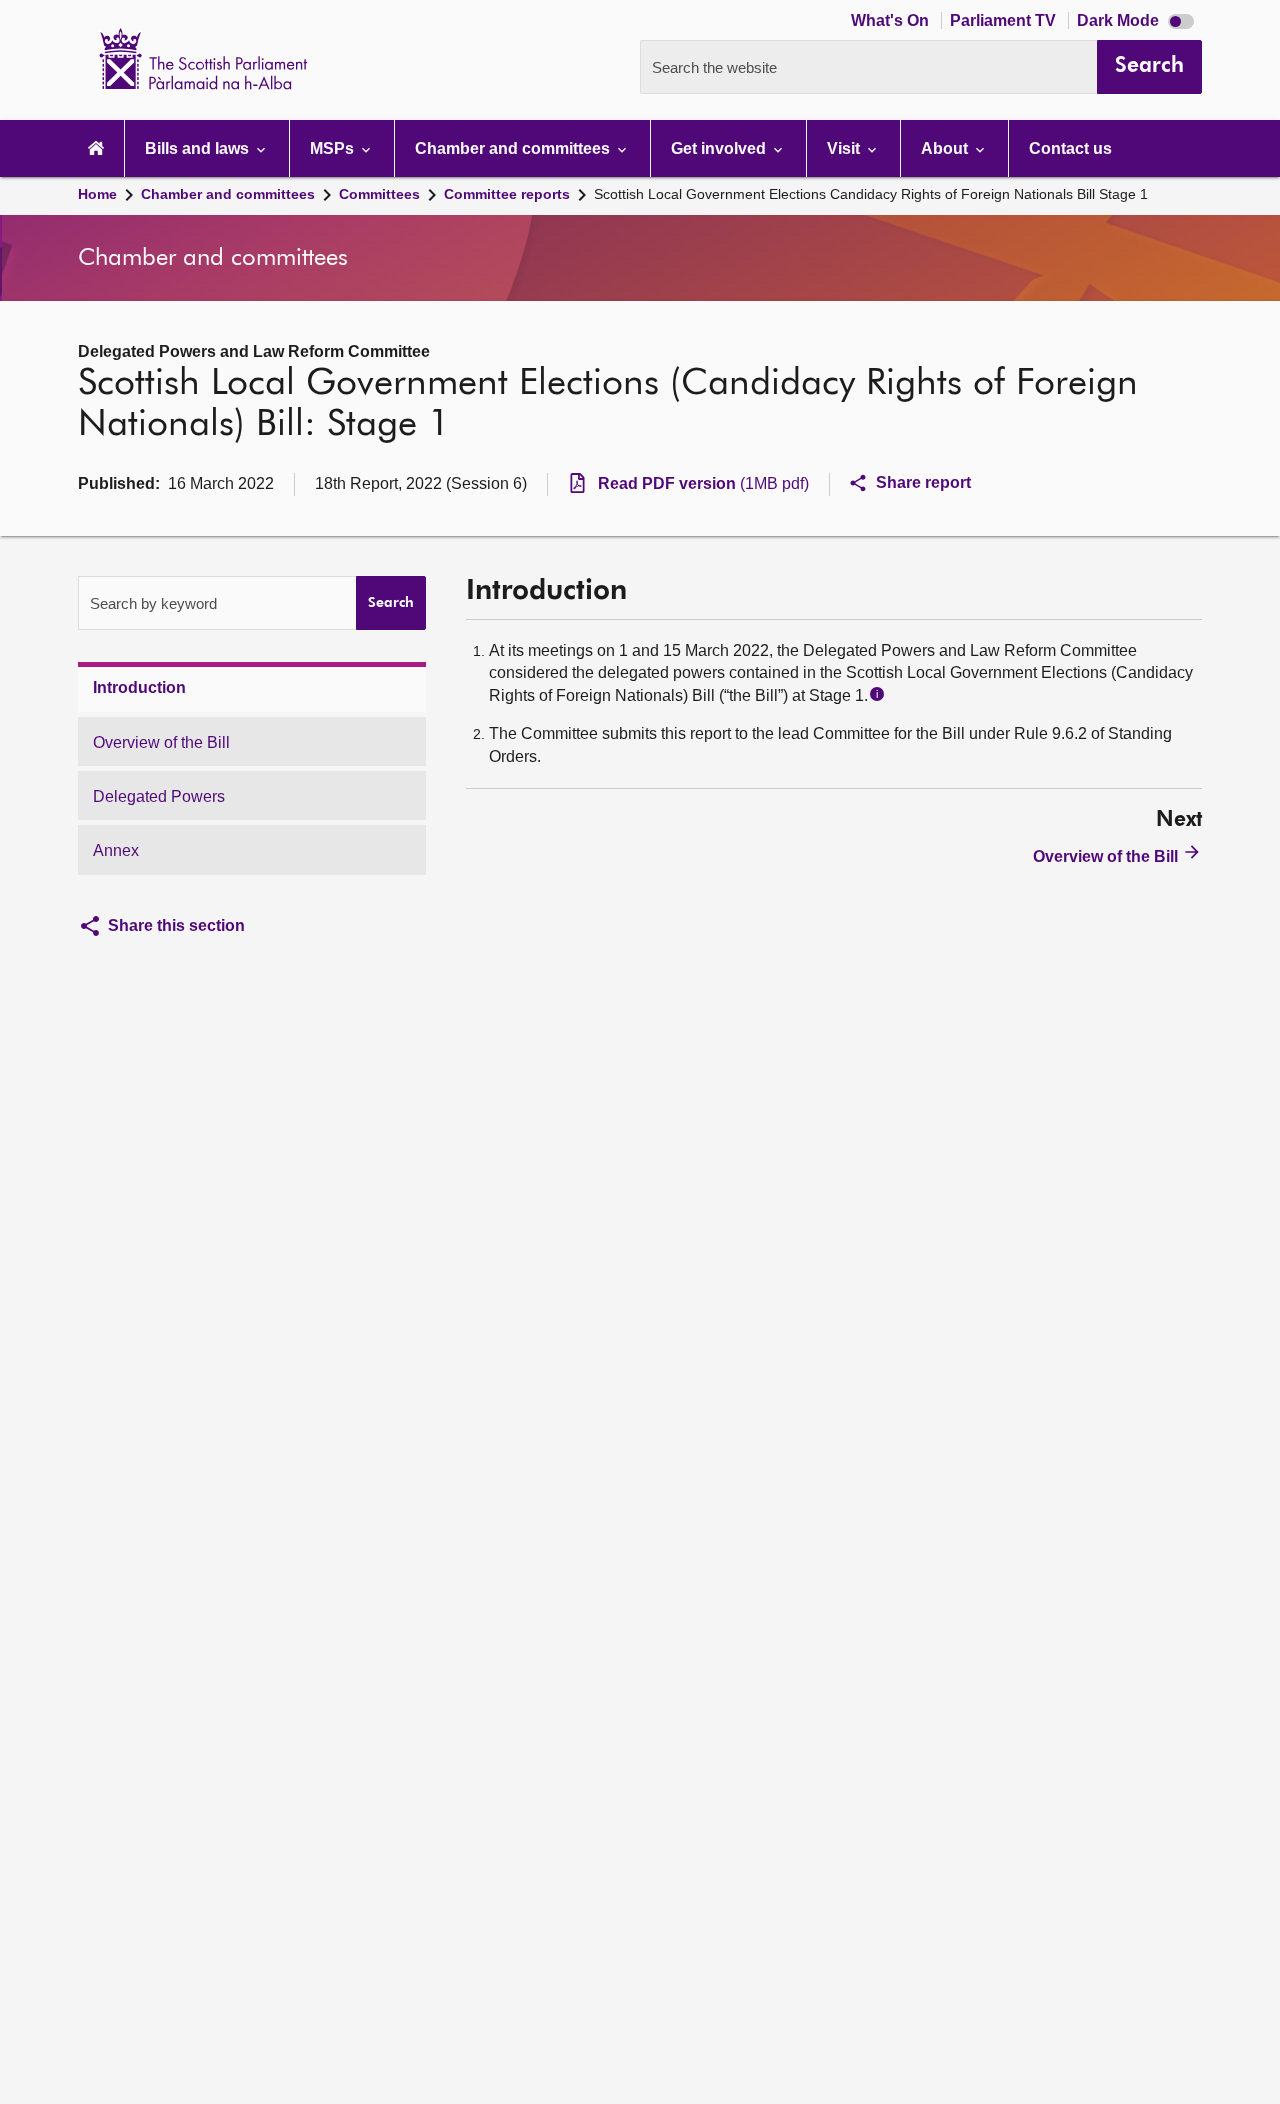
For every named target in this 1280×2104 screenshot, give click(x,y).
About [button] (946, 148)
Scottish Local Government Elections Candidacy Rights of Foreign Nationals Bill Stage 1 (871, 194)
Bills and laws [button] (199, 148)
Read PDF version (703, 483)
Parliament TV (1005, 20)
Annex (116, 850)
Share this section (176, 925)
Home (97, 194)
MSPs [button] (334, 148)
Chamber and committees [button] (514, 148)
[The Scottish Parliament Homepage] (96, 148)
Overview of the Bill (161, 742)
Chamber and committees (228, 194)
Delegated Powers (159, 796)
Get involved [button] (720, 148)
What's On (892, 20)
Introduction (139, 687)
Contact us (1070, 148)
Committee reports (507, 194)
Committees (379, 194)
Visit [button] (845, 148)
